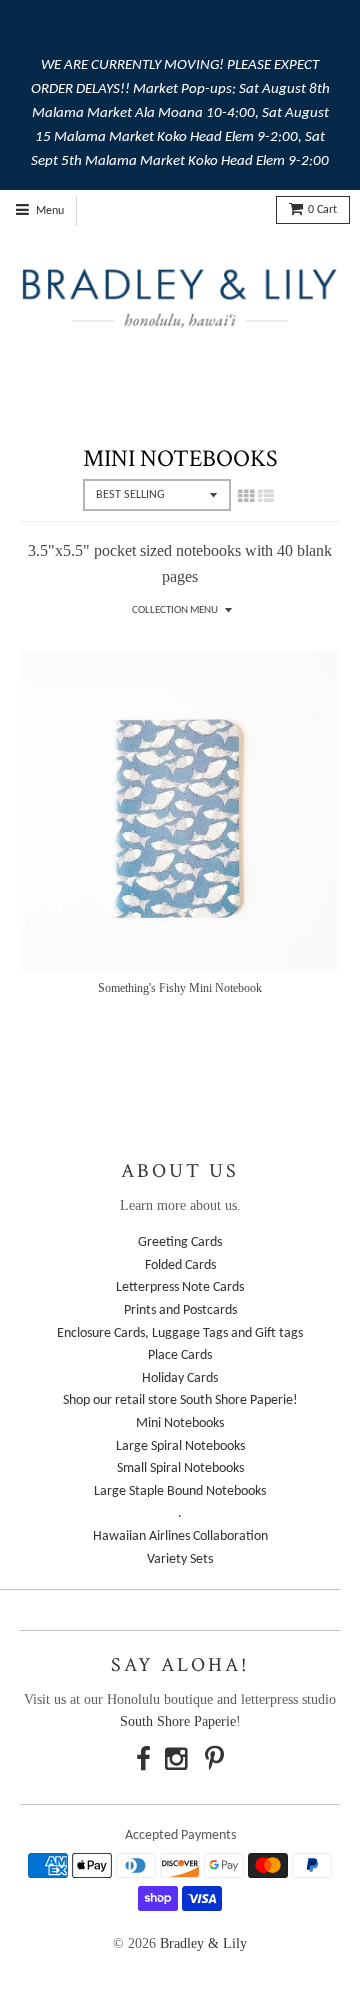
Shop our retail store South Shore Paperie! (180, 1400)
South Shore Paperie (178, 1721)
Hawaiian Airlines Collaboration (180, 1536)
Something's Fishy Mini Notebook (180, 988)
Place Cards (180, 1355)
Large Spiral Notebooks (180, 1446)
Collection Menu (175, 610)
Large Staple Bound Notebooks (180, 1491)
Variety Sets (180, 1559)
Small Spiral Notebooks (180, 1468)
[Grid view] (246, 496)
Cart (322, 210)
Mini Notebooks (180, 1423)
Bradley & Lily (203, 1943)
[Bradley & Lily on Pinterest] (214, 1762)
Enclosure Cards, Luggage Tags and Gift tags (180, 1333)
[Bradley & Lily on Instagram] (178, 1762)
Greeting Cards (180, 1242)
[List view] (266, 496)
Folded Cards (180, 1265)
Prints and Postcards (180, 1310)
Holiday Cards (180, 1378)
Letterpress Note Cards (180, 1287)
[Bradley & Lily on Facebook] (143, 1762)
